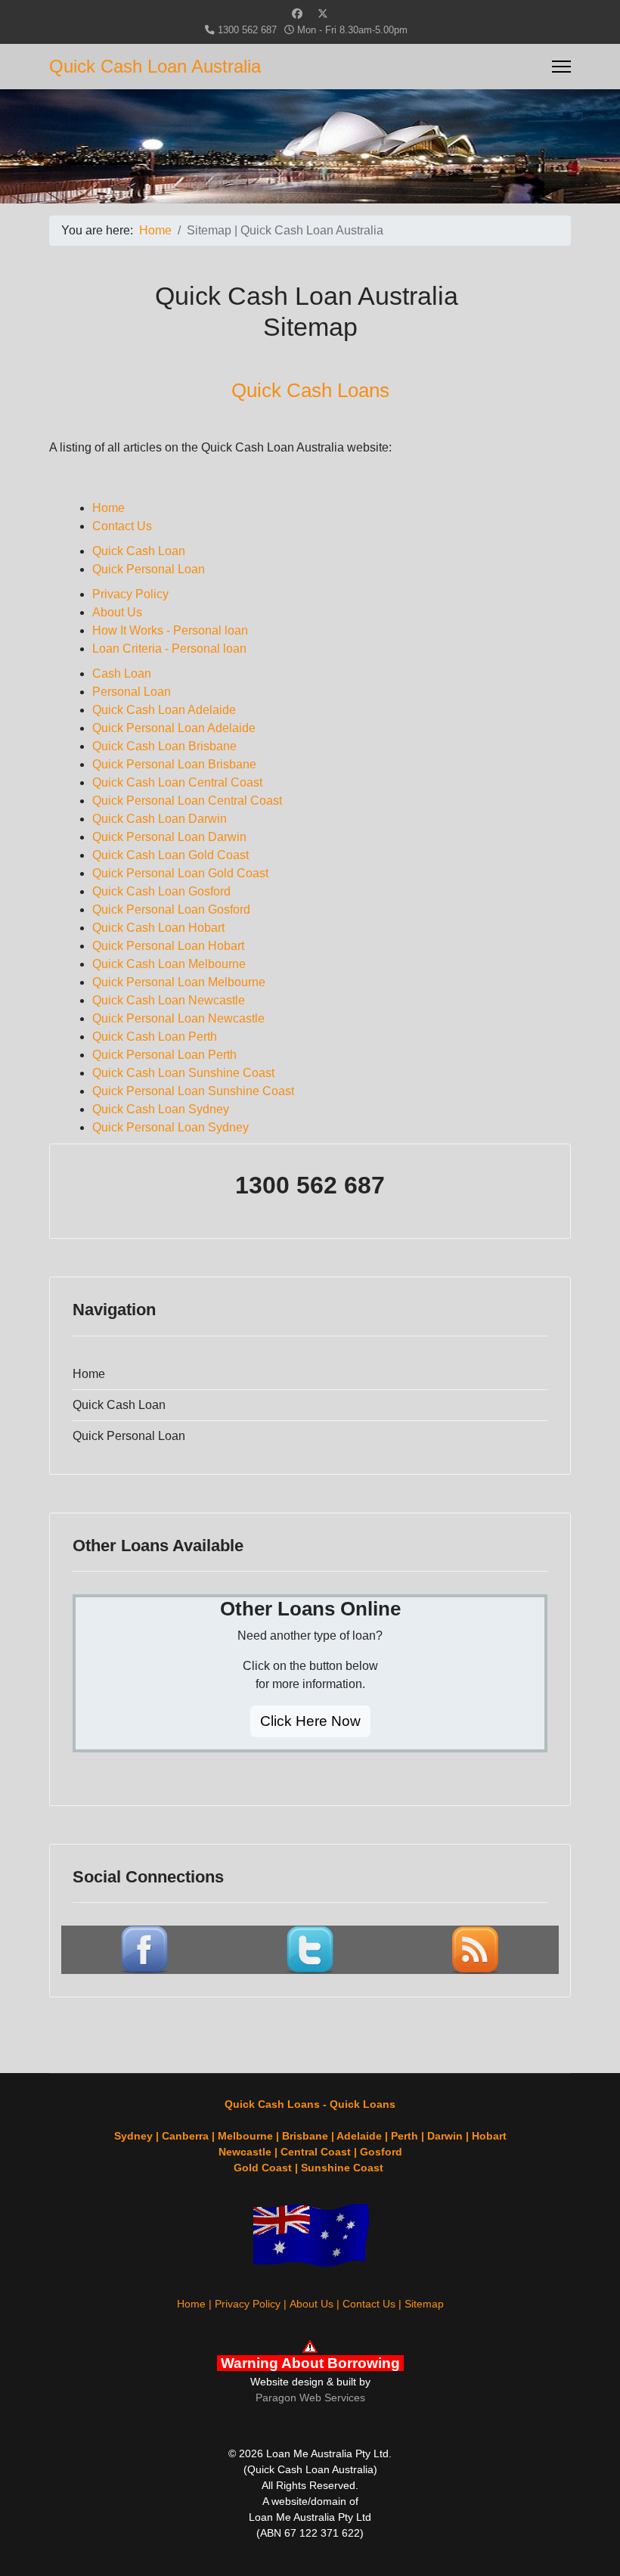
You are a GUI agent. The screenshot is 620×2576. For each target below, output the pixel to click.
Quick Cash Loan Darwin (160, 819)
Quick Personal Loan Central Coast (187, 801)
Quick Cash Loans (310, 390)
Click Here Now (310, 1721)
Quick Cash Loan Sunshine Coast (183, 1073)
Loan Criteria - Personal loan (169, 649)
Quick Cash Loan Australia (155, 67)
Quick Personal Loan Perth (164, 1055)
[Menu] (561, 67)
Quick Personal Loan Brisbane (174, 764)
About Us (117, 612)
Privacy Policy (130, 594)
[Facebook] (297, 14)
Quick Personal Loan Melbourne (179, 982)
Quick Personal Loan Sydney (170, 1127)
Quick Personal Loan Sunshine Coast (193, 1091)
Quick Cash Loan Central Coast (177, 782)
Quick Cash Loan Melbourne (169, 964)
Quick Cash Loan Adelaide (164, 710)
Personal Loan (132, 692)
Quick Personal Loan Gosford (171, 909)
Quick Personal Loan (149, 569)
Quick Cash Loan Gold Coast (170, 855)
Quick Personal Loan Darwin (169, 837)
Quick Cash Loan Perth (155, 1037)
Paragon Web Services (310, 2398)
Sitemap (424, 2304)
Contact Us (122, 526)
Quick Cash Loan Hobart (158, 928)
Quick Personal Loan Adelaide (174, 728)
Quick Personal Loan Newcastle (178, 1018)
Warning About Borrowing (310, 2363)
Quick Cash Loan (139, 551)
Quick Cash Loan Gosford (161, 891)
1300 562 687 (247, 30)
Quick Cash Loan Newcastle (169, 1000)
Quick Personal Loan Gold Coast (180, 873)
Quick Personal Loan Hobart (168, 946)
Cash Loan (122, 673)
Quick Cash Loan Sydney (161, 1109)
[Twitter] (323, 14)
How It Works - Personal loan (170, 630)
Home (108, 508)
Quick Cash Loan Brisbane (164, 746)
